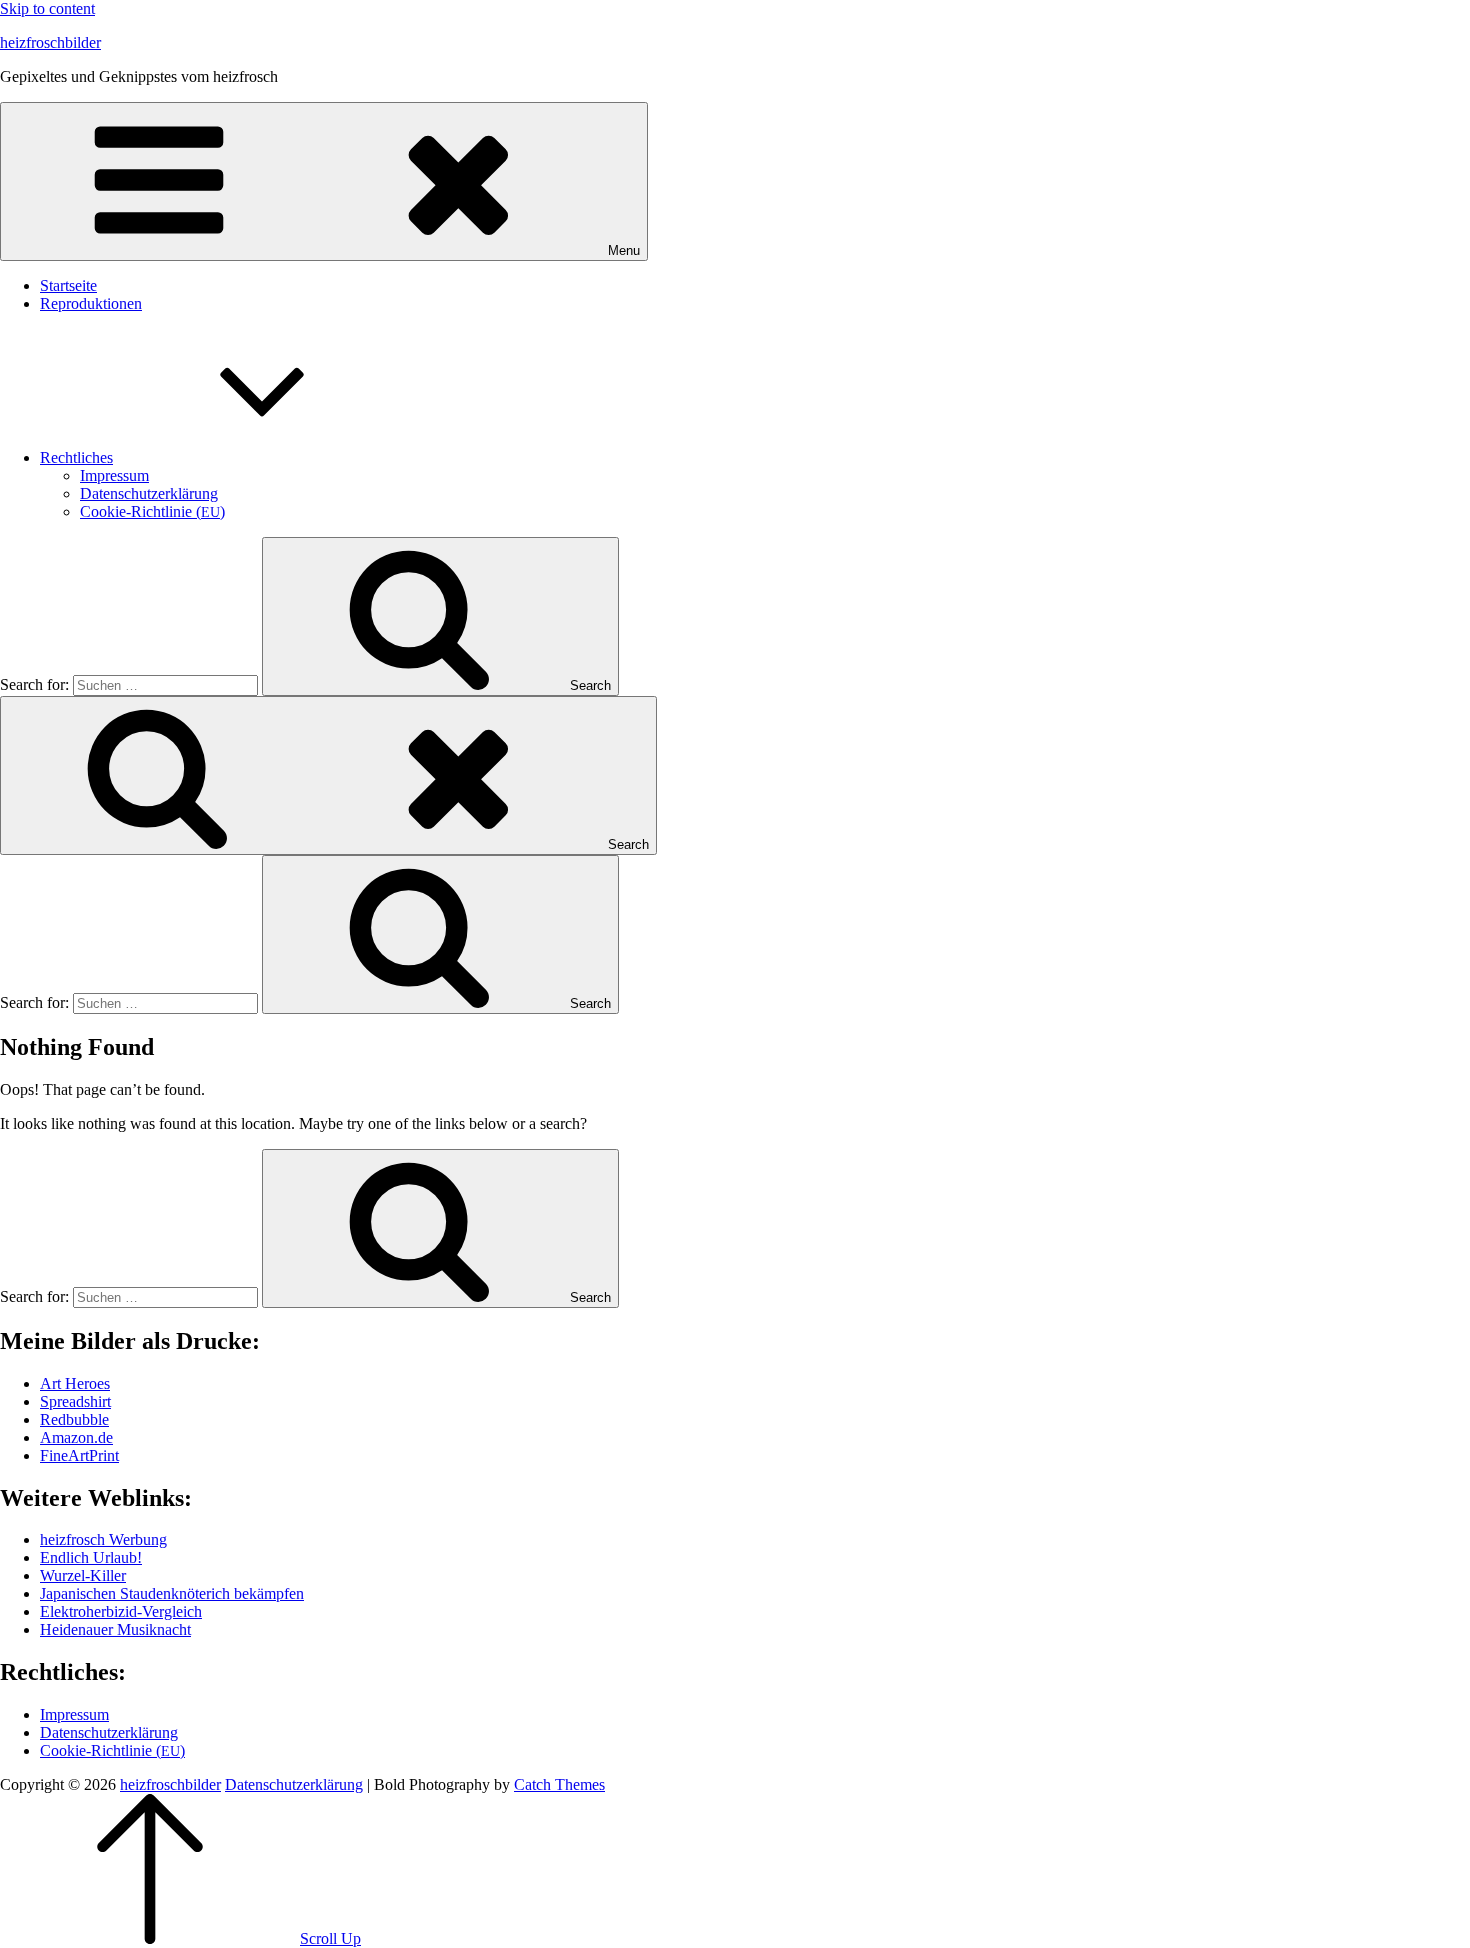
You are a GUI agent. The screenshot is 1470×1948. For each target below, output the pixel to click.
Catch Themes (559, 1784)
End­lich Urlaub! (91, 1557)
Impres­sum (114, 475)
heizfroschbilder (50, 42)
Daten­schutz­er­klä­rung (149, 493)
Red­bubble (74, 1419)
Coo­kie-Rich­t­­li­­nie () (152, 511)
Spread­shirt (75, 1401)
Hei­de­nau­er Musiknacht (115, 1629)
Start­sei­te (68, 285)
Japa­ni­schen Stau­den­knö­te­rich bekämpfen (172, 1593)
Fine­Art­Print (79, 1455)
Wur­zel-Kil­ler (83, 1575)
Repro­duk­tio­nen (91, 303)
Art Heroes (75, 1383)
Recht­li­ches (76, 457)
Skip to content (47, 8)
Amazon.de (76, 1437)
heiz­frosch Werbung (103, 1539)
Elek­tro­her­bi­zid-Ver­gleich (121, 1611)
